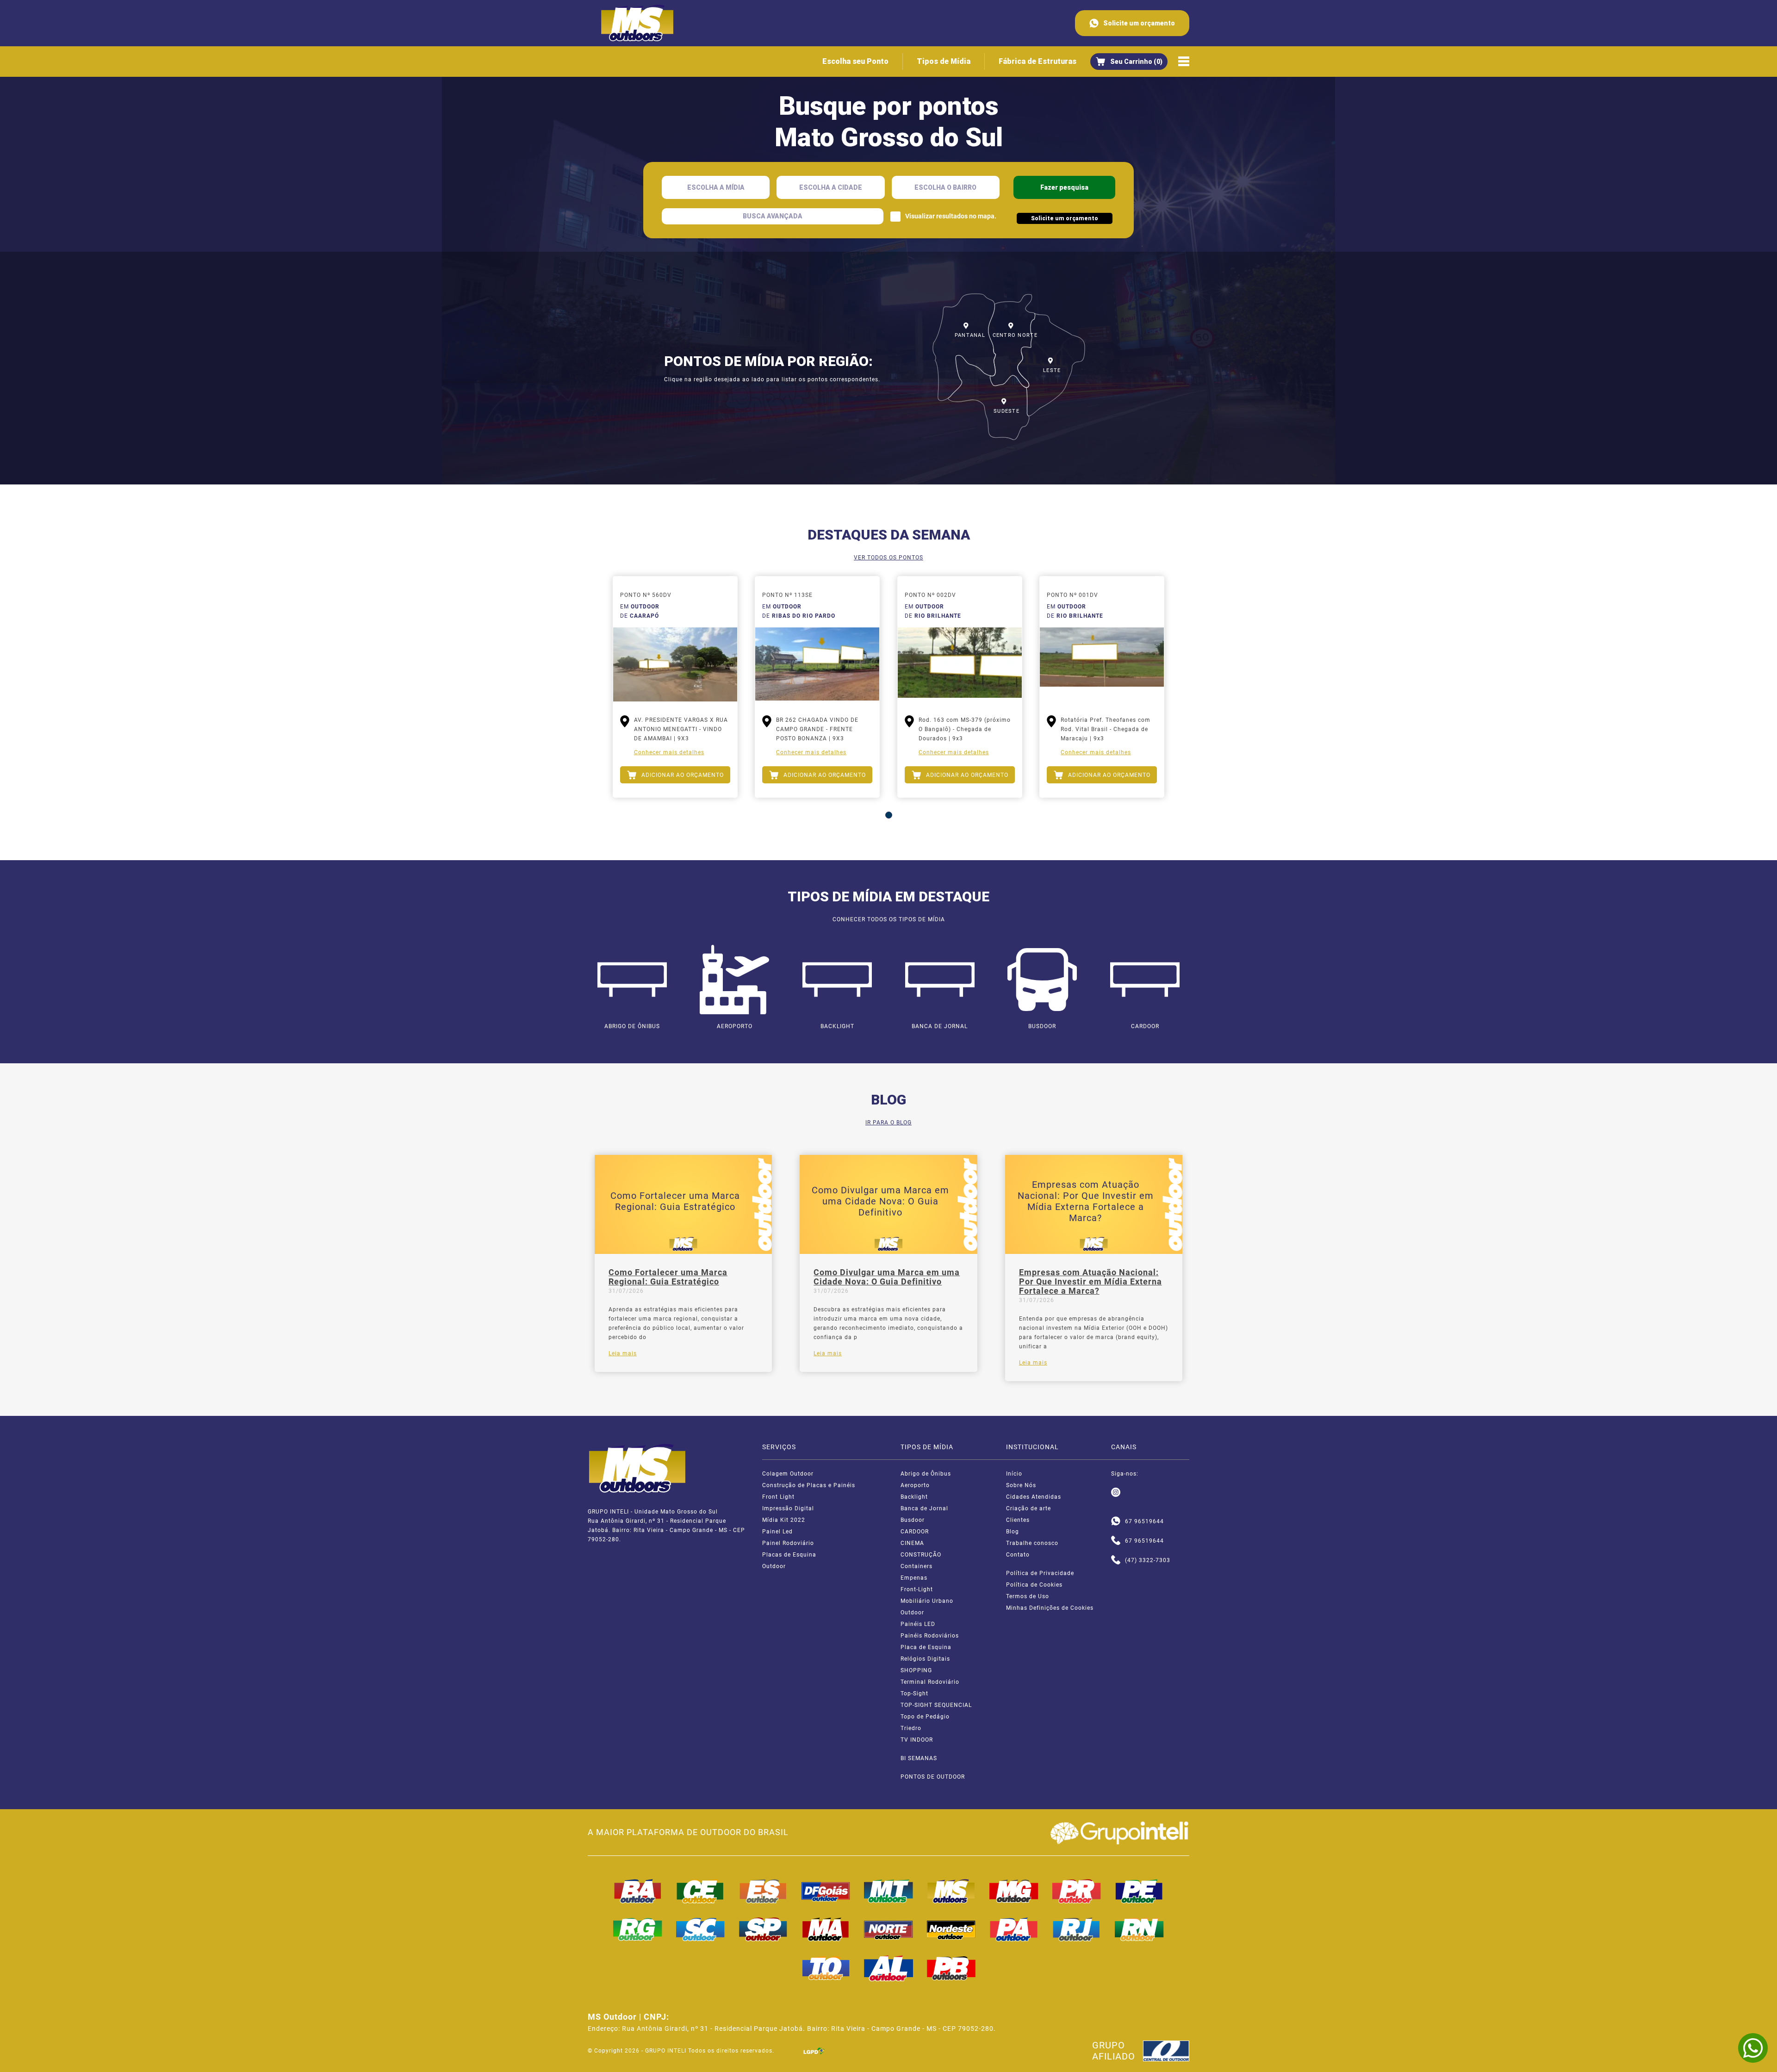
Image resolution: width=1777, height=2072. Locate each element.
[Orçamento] (1129, 62)
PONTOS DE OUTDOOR (933, 1777)
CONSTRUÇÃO (921, 1555)
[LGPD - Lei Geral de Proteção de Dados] (814, 2051)
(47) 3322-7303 (1148, 1560)
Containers (916, 1566)
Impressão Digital (788, 1508)
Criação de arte (1028, 1508)
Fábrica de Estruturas (1038, 61)
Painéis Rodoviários (930, 1636)
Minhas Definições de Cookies (1050, 1608)
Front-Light (917, 1589)
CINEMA (912, 1543)
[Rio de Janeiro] (1077, 1929)
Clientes (1018, 1520)
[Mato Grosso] (888, 1891)
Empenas (914, 1578)
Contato (1018, 1555)
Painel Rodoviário (788, 1543)
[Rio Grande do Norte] (1139, 1929)
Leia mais (623, 1353)
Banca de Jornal (924, 1508)
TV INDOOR (917, 1740)
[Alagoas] (888, 1968)
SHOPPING (916, 1670)
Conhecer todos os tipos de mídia (889, 919)
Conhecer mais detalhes (669, 752)
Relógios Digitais (925, 1659)
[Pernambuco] (1139, 1891)
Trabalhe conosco (1032, 1543)
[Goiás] (826, 1891)
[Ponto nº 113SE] (817, 664)
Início (1014, 1474)
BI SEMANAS (919, 1758)
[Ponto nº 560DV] (675, 664)
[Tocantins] (826, 1968)
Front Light (778, 1497)
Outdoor (774, 1566)
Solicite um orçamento (1139, 23)
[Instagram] (1116, 1493)
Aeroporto (915, 1485)
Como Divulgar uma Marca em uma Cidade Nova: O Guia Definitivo (887, 1277)
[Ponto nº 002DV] (960, 664)
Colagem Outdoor (788, 1474)
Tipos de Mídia (944, 61)
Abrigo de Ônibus (926, 1474)
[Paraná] (1077, 1891)
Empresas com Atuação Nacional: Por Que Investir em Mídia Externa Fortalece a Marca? (1090, 1282)
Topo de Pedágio (925, 1717)
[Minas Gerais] (1014, 1891)
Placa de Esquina (926, 1647)
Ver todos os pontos (888, 558)
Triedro (911, 1728)
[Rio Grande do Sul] (638, 1929)
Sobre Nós (1021, 1485)
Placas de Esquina (789, 1555)
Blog (1013, 1532)
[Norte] (888, 1929)
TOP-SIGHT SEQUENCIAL (936, 1705)
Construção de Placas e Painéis (809, 1485)
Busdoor (913, 1520)
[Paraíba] (951, 1968)
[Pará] (1014, 1929)
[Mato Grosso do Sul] (951, 1891)
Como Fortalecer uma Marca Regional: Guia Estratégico (668, 1277)
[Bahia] (638, 1891)
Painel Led (777, 1532)
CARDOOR (915, 1532)
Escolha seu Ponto (855, 61)
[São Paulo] (763, 1929)
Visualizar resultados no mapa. (951, 216)
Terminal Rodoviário (930, 1682)
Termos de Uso (1028, 1596)
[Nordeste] (951, 1929)
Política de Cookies (1034, 1585)
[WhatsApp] (1753, 2048)
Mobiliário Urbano (927, 1601)
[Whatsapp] (1116, 1521)
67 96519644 (1144, 1521)
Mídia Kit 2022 (784, 1520)
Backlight (914, 1497)
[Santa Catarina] (701, 1929)
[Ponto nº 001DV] (1102, 664)
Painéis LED (918, 1624)
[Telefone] (1116, 1541)
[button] (889, 815)
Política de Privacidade (1040, 1573)
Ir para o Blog (888, 1123)
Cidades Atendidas (1034, 1497)
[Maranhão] (826, 1929)
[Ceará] (701, 1891)
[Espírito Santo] (763, 1891)
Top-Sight (914, 1694)
